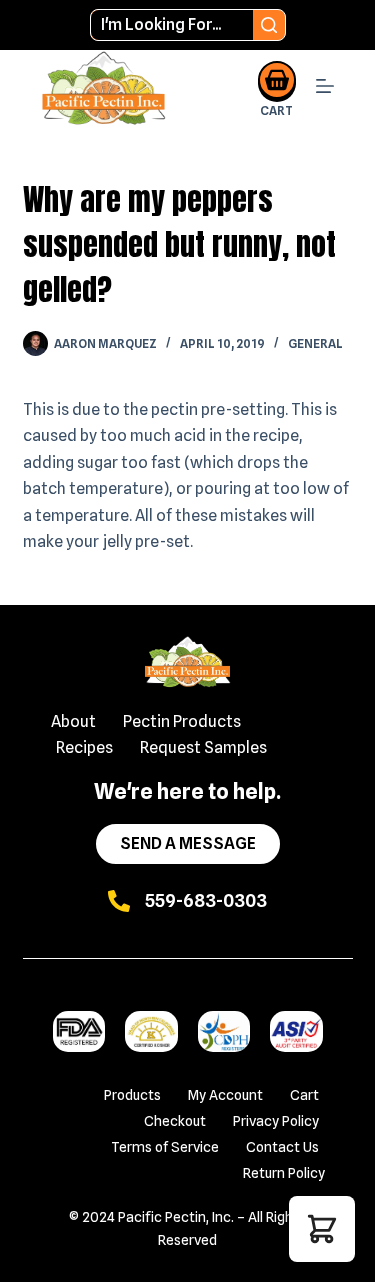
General (315, 343)
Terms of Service (165, 1147)
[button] (322, 1229)
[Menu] (325, 89)
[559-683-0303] (119, 901)
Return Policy (284, 1173)
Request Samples (203, 747)
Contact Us (282, 1147)
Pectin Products (182, 721)
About (73, 721)
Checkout (175, 1121)
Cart (304, 1095)
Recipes (84, 747)
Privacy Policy (276, 1121)
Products (132, 1095)
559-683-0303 (206, 900)
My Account (225, 1095)
